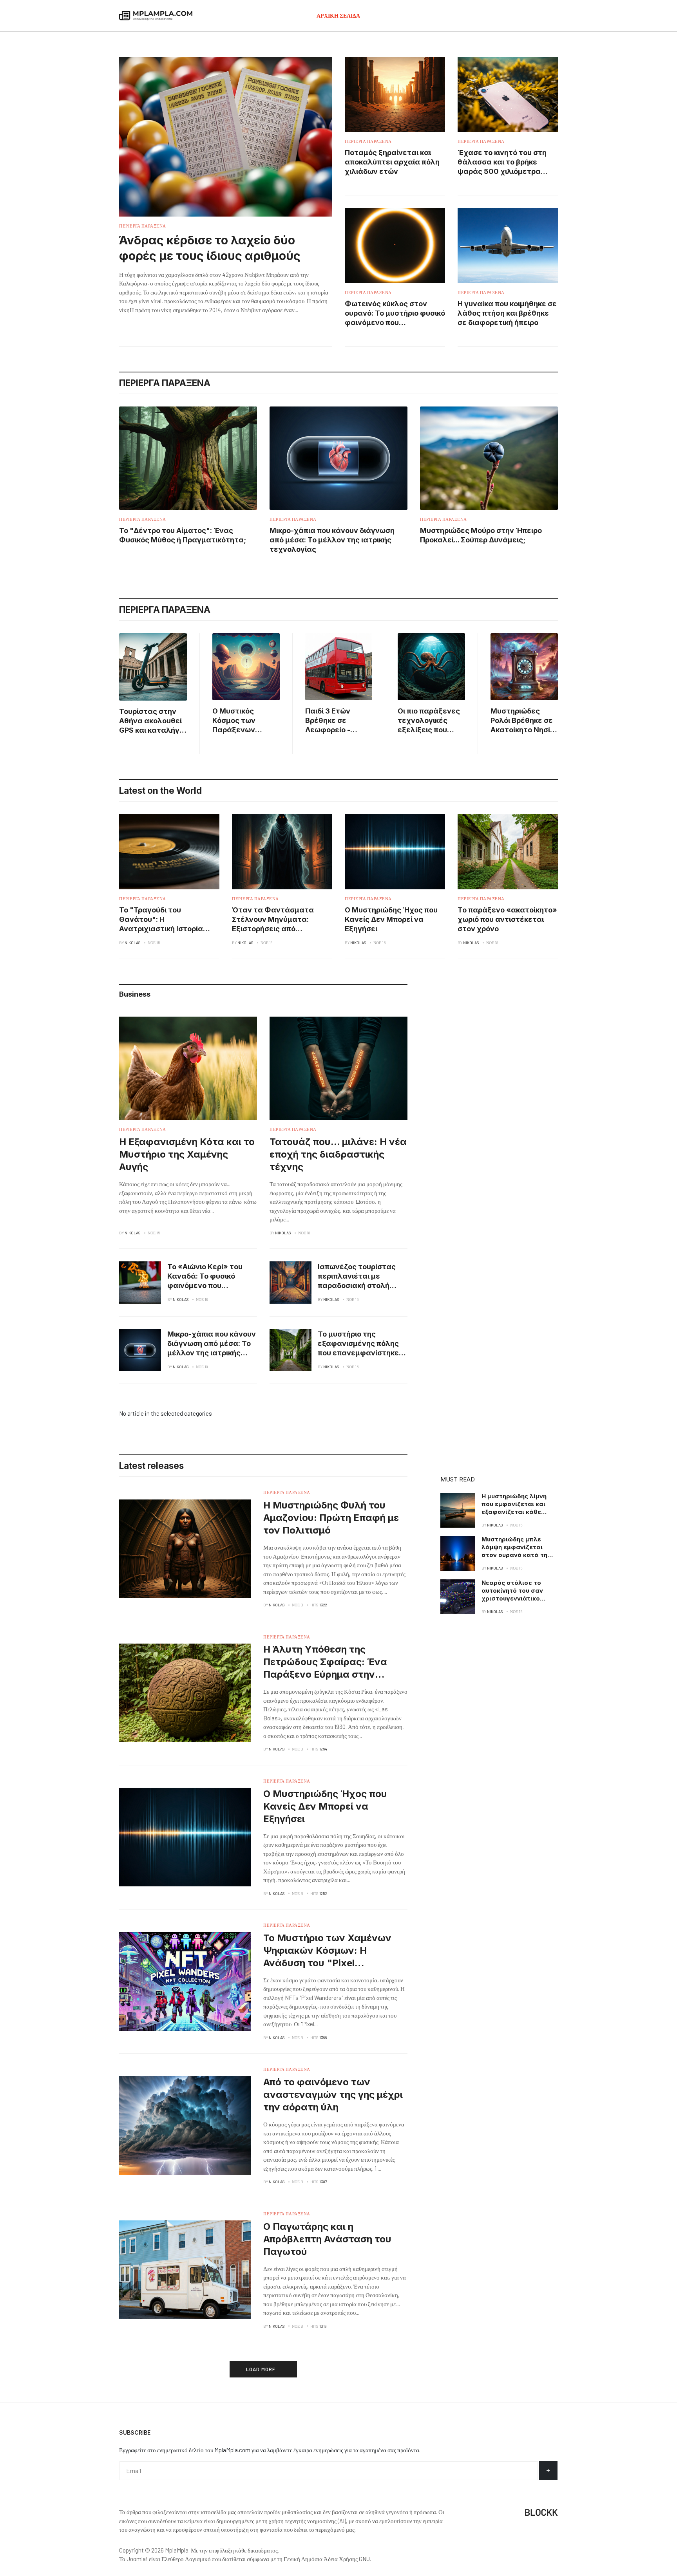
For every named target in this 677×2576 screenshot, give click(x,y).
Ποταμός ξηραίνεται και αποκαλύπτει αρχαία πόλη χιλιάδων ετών (392, 162)
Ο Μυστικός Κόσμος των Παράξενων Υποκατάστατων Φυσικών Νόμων (243, 730)
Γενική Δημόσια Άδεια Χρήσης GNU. (327, 2559)
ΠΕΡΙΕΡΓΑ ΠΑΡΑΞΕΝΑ (143, 226)
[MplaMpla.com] (156, 16)
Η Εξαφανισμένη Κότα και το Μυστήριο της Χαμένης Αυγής (187, 1154)
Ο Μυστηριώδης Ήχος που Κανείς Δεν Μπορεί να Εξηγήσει (391, 919)
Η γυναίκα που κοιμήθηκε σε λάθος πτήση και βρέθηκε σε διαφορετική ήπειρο (507, 313)
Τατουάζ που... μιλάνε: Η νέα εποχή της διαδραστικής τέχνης (338, 1154)
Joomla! (137, 2559)
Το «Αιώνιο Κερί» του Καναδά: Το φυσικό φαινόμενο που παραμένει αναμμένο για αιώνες (206, 1285)
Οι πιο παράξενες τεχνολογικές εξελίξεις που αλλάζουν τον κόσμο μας (429, 730)
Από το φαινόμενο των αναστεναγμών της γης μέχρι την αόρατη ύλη (333, 2095)
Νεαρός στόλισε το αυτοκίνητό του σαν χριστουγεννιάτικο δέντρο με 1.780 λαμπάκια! (512, 1598)
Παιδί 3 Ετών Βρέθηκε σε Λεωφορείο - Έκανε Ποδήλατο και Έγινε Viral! (336, 730)
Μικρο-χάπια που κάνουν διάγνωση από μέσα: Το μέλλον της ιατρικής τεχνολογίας (332, 540)
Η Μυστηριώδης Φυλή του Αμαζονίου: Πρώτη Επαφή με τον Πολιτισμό (331, 1518)
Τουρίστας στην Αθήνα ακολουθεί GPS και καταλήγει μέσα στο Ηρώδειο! (152, 730)
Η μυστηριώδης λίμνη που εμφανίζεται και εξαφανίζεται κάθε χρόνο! (514, 1508)
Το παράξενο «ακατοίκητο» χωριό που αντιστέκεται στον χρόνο (507, 919)
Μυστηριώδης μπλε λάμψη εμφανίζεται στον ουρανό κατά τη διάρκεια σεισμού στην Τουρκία (517, 1555)
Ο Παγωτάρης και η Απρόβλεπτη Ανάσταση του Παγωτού (327, 2239)
